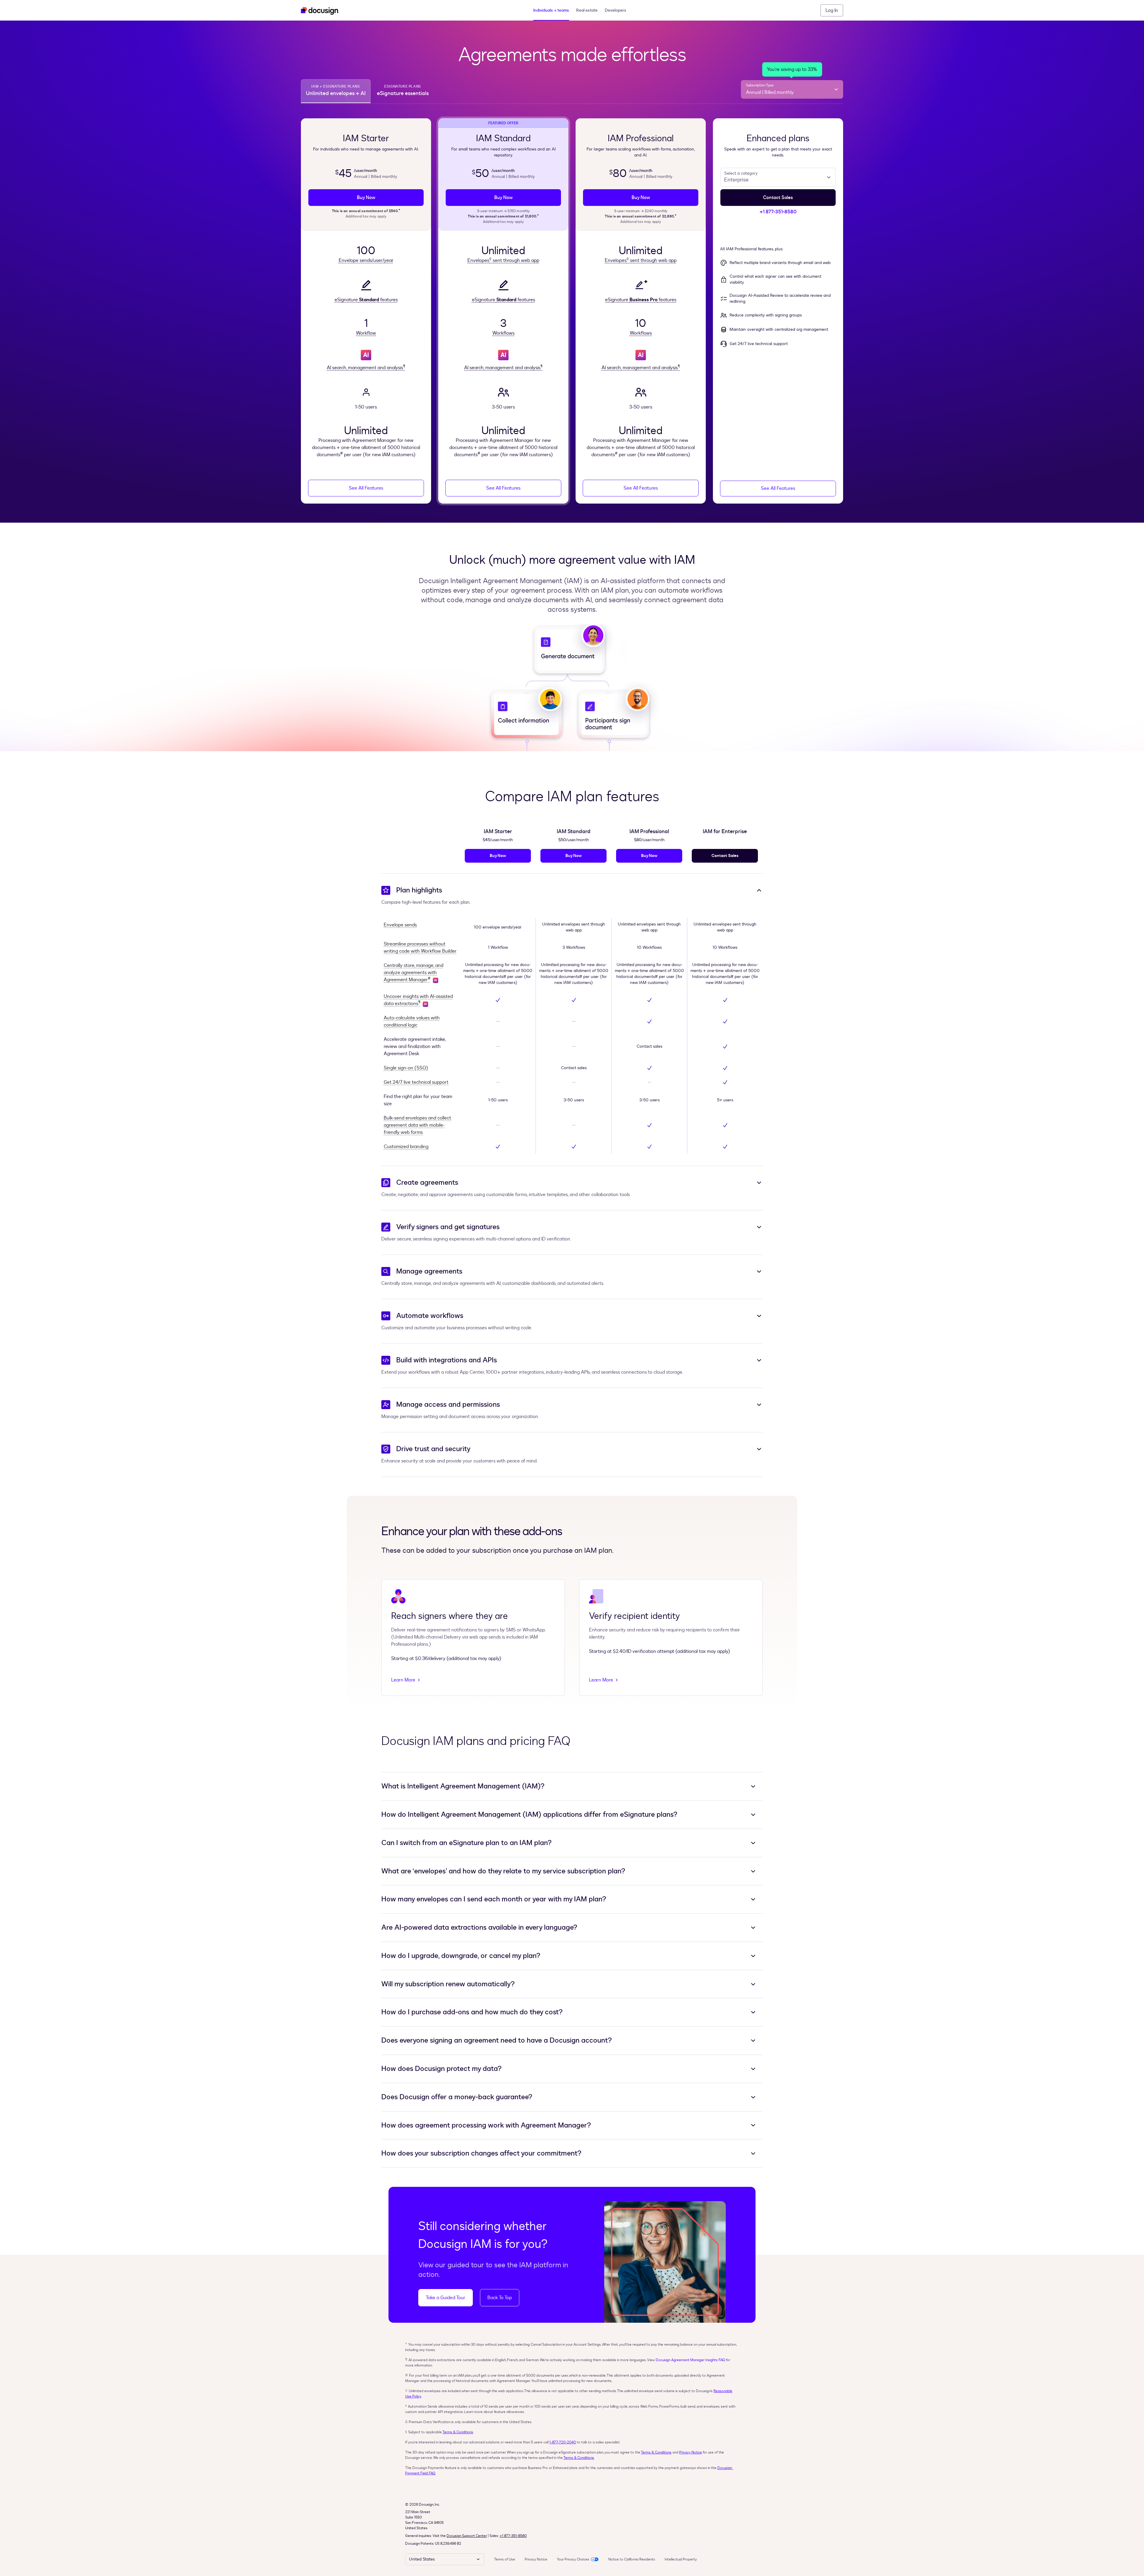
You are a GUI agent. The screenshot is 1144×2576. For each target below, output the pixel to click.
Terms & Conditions (458, 2432)
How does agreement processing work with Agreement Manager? (486, 2125)
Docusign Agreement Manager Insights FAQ (690, 2360)
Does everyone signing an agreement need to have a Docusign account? (497, 2041)
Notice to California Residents (632, 2559)
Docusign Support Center (467, 2536)
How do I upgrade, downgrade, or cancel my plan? (461, 1956)
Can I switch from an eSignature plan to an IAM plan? (467, 1843)
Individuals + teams (551, 10)
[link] (366, 198)
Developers (615, 10)
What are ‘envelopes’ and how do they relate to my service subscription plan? (503, 1871)
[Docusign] (320, 10)
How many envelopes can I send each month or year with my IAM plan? (494, 1899)
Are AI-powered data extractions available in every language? (479, 1928)
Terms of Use (505, 2559)
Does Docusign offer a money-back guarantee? (457, 2097)
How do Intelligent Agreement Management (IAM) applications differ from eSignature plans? (529, 1815)
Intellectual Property (681, 2559)
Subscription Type (760, 85)
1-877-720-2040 (563, 2442)
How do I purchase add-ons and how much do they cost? (472, 2012)
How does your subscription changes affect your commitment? (481, 2153)
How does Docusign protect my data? (442, 2069)
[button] (832, 10)
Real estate (587, 10)
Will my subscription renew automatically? (448, 1984)
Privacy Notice (691, 2452)
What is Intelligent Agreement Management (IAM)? (463, 1786)
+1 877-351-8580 (513, 2536)
